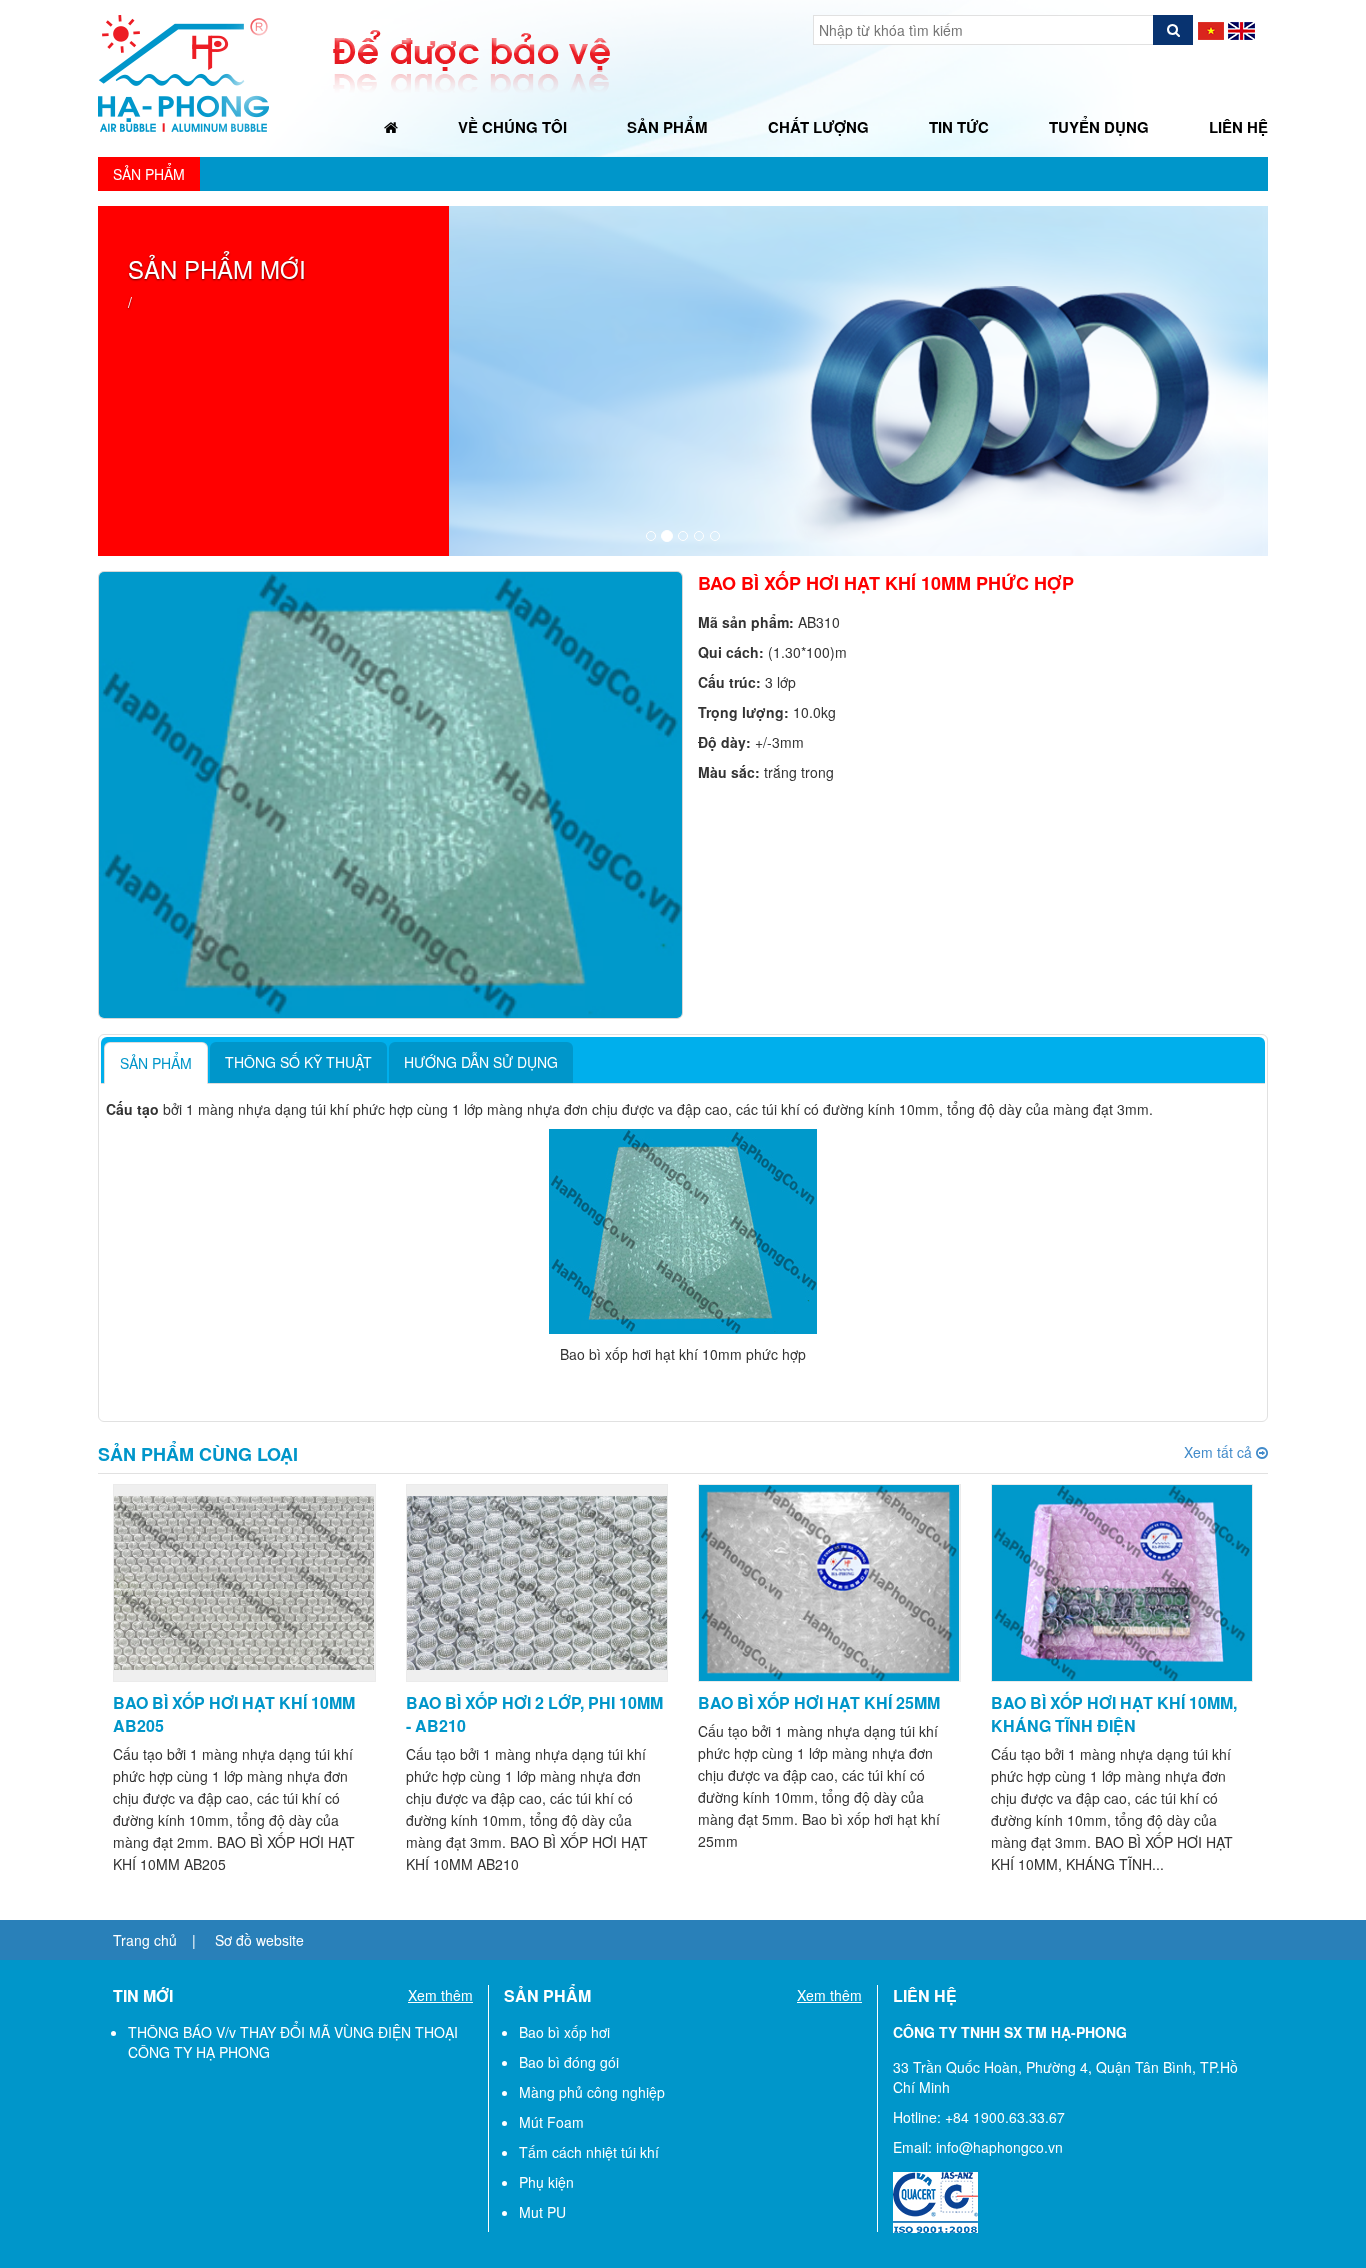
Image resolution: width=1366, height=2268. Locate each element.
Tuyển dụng (1099, 127)
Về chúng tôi (512, 127)
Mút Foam (551, 2122)
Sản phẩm (667, 127)
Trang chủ (145, 1940)
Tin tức (959, 127)
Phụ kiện (546, 2182)
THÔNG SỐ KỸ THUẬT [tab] (298, 1062)
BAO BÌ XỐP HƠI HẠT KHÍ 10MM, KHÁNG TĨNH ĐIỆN (1114, 1714)
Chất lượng (818, 127)
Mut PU (542, 2212)
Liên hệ (1238, 127)
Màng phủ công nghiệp (592, 2092)
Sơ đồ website (259, 1940)
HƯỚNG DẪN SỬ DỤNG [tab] (481, 1062)
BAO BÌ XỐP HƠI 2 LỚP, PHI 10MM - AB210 (534, 1714)
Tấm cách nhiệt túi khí (589, 2152)
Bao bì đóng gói (569, 2062)
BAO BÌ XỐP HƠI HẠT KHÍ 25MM (819, 1702)
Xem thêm (440, 1995)
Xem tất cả (1226, 1452)
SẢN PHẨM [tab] (156, 1063)
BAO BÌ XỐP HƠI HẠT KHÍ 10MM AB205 (234, 1714)
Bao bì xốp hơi (564, 2032)
